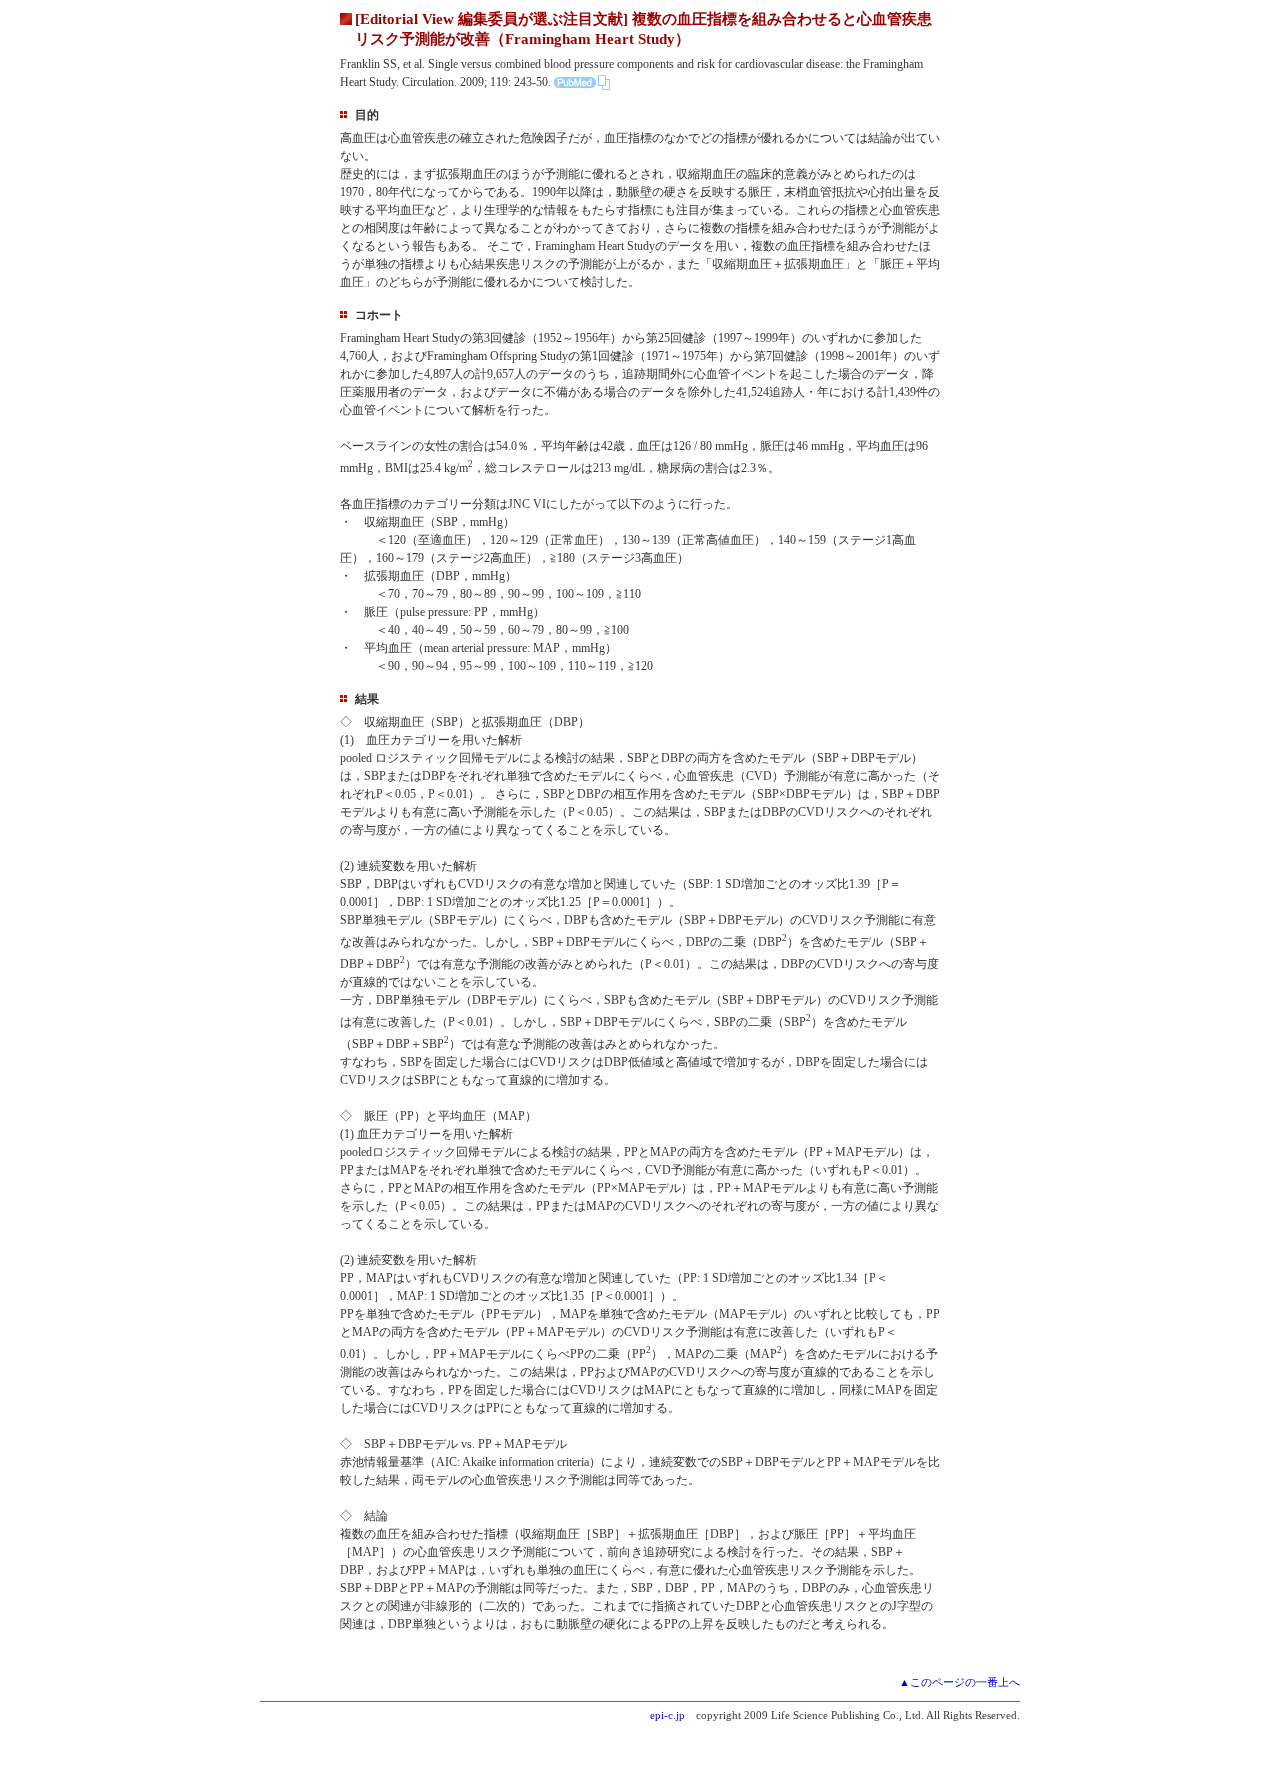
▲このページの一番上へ (959, 1682)
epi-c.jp (667, 1715)
